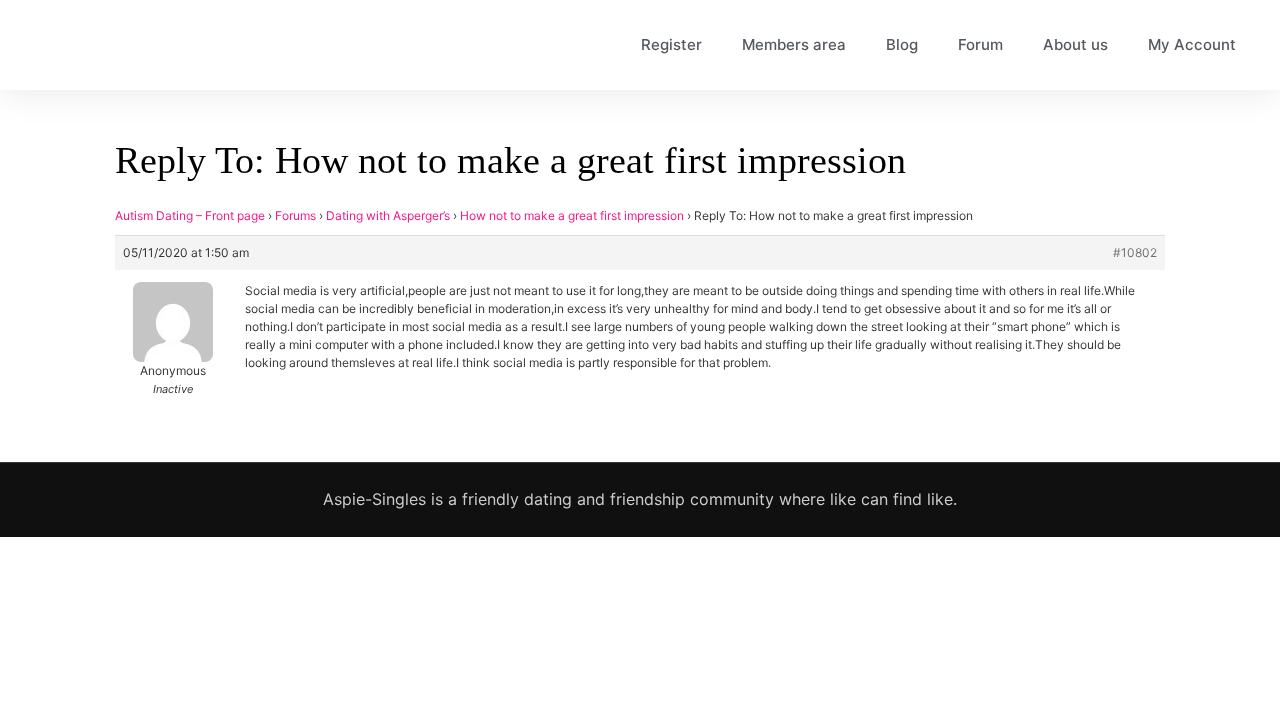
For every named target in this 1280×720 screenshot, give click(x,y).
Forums (295, 215)
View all (1024, 647)
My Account (1192, 44)
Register (671, 44)
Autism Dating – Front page (190, 215)
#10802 (1135, 252)
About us (1075, 44)
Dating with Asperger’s (388, 215)
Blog (902, 44)
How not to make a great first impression (572, 215)
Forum (980, 44)
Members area (794, 44)
